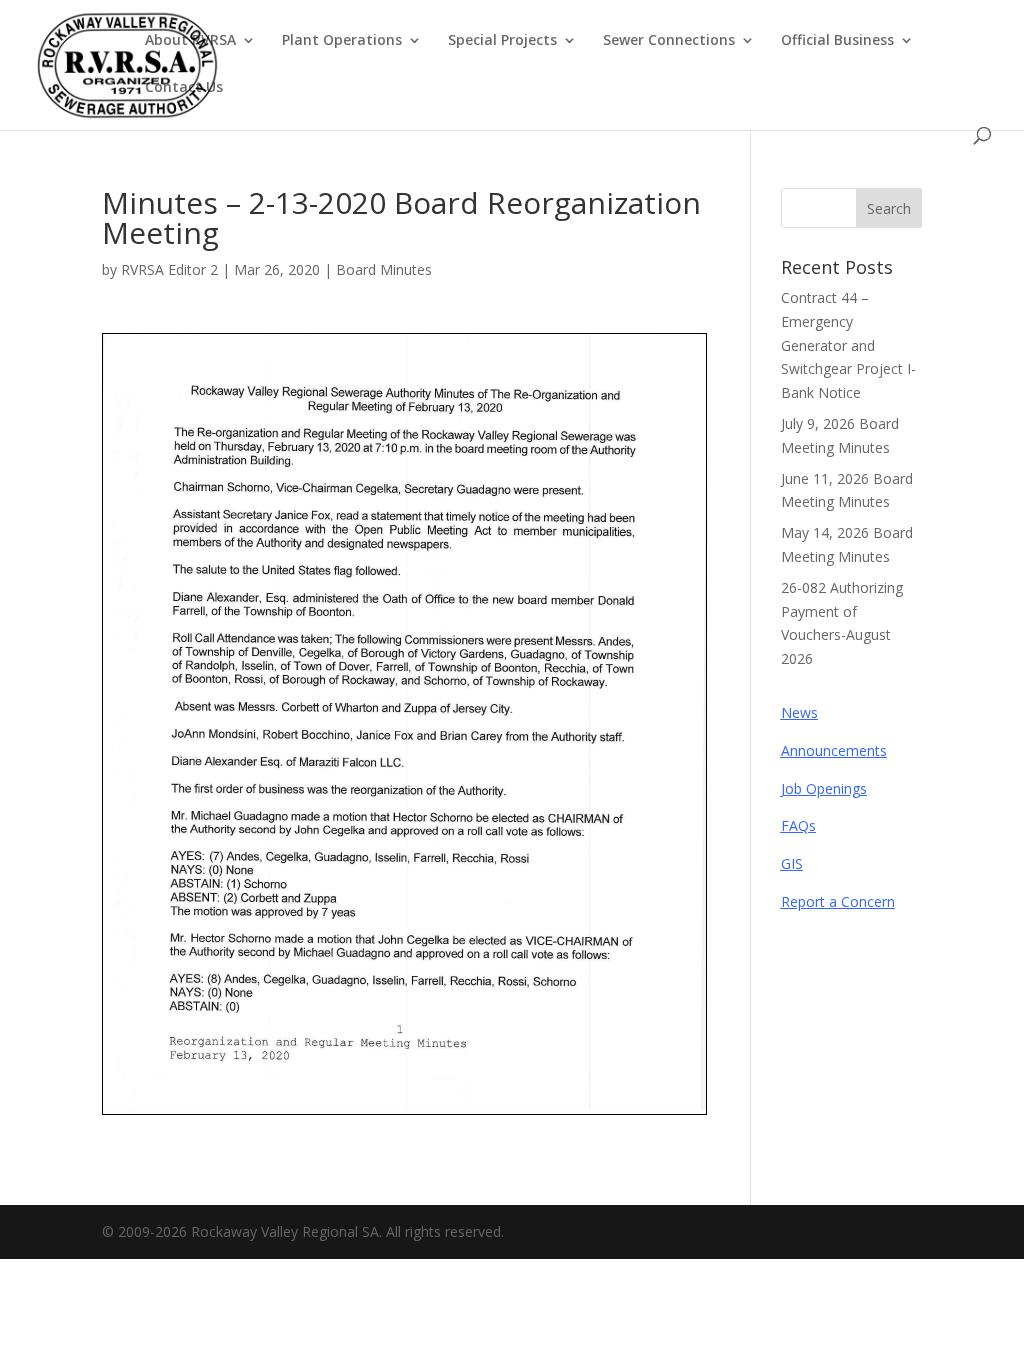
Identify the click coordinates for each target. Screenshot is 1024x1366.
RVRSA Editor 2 (169, 269)
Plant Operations (342, 41)
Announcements (834, 750)
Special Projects (502, 41)
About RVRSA (190, 41)
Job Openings (824, 788)
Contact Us (184, 88)
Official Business (837, 41)
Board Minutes (384, 269)
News (799, 712)
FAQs (798, 825)
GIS (792, 863)
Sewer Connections (669, 41)
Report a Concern (838, 901)
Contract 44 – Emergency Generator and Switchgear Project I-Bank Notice (848, 345)
